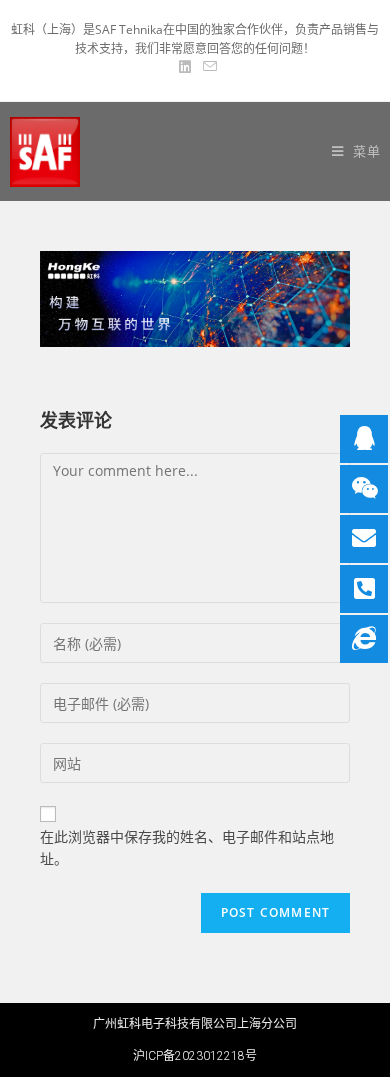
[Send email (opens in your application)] (207, 67)
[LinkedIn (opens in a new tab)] (185, 67)
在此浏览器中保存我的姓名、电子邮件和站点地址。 (187, 847)
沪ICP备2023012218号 (195, 1056)
